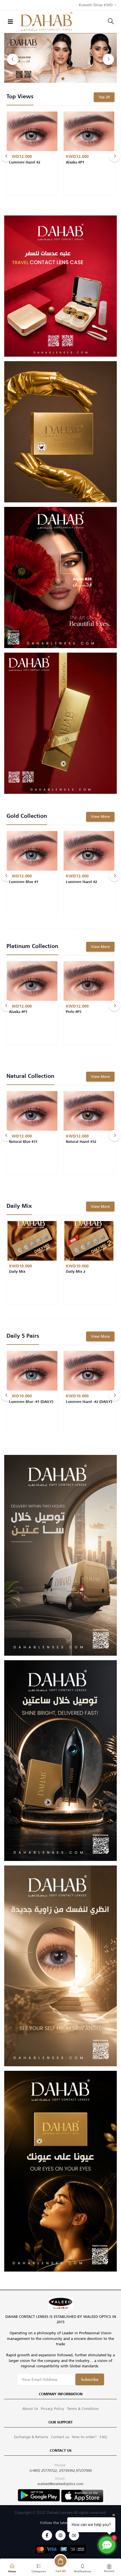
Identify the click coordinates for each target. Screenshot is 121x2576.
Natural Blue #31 (23, 1142)
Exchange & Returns (31, 2437)
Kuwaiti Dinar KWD (96, 5)
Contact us (60, 2437)
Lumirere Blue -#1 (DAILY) (31, 1402)
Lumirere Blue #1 (24, 882)
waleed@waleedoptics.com (60, 2484)
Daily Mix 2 (76, 1272)
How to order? (84, 2437)
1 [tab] (58, 79)
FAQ (103, 2437)
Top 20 (104, 97)
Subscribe (90, 2379)
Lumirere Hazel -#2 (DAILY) (89, 1402)
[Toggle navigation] (10, 22)
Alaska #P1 (75, 163)
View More (100, 817)
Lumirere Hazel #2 (25, 163)
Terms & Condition (83, 2409)
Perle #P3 (74, 1012)
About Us (30, 2409)
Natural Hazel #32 (81, 1142)
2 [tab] (63, 79)
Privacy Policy (52, 2409)
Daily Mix (17, 1272)
